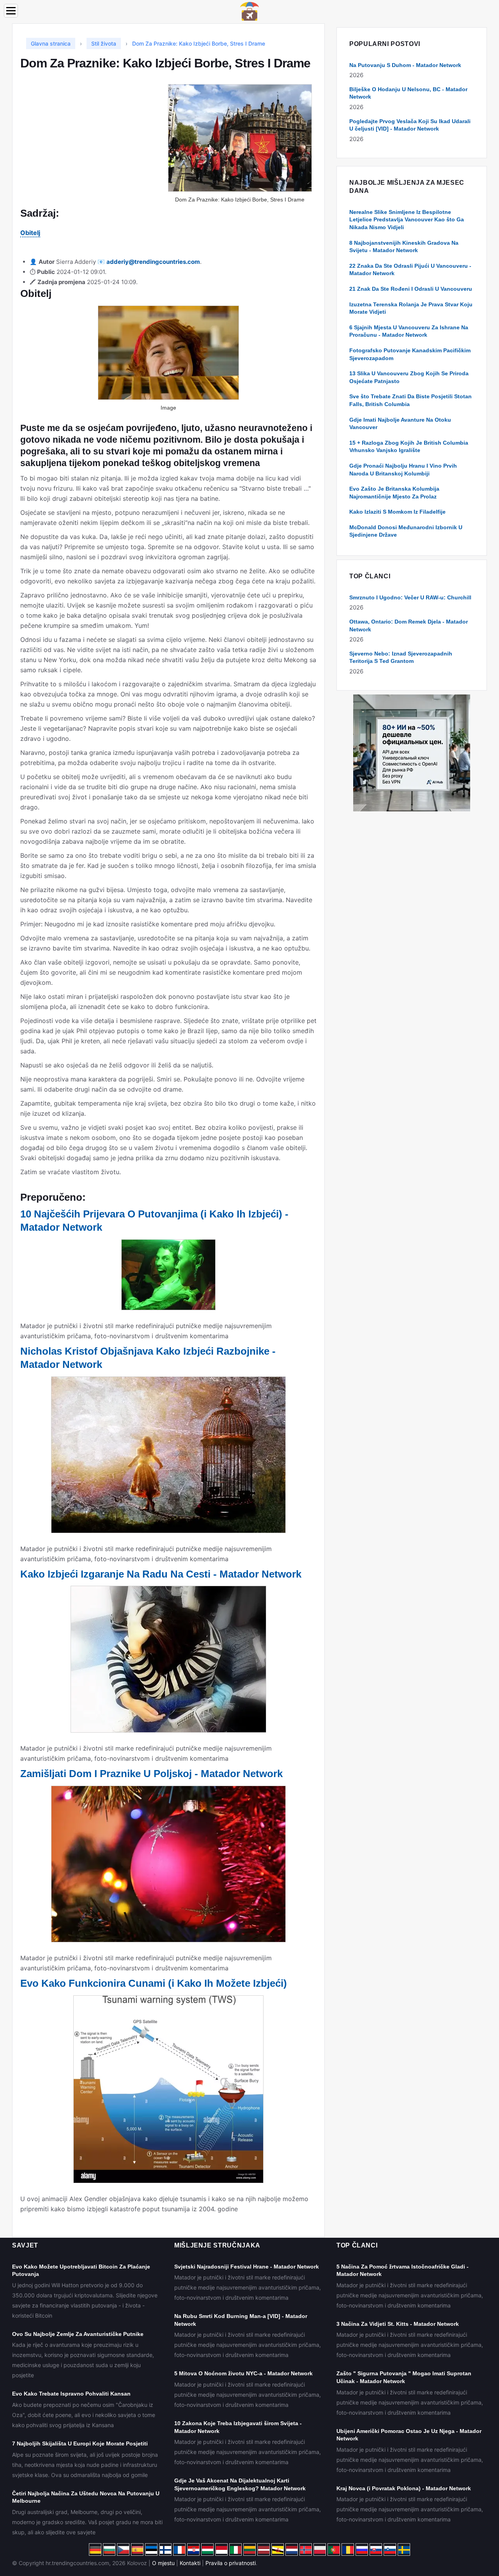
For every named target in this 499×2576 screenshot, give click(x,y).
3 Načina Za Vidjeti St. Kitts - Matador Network (398, 2324)
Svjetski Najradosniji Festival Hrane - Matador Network (247, 2267)
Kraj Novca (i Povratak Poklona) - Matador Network (404, 2488)
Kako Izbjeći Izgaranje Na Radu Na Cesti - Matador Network (161, 1574)
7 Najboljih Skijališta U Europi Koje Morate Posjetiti (80, 2443)
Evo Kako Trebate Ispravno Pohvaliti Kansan (71, 2394)
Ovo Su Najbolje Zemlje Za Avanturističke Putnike (78, 2334)
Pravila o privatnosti (231, 2563)
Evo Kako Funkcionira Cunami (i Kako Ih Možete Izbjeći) (154, 1983)
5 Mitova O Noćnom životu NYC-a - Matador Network (243, 2373)
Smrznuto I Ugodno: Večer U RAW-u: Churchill (410, 597)
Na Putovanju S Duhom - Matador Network (405, 65)
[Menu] (11, 11)
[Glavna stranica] (249, 11)
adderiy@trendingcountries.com (153, 262)
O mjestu (163, 2563)
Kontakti (190, 2563)
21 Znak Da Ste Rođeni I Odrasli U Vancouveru (411, 289)
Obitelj (30, 233)
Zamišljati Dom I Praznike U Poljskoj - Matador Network (151, 1774)
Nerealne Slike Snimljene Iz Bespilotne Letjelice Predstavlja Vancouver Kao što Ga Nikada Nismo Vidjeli (407, 220)
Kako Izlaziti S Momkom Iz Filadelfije (397, 512)
